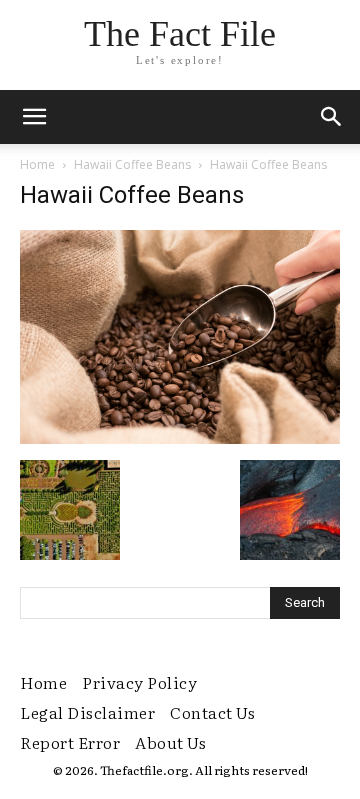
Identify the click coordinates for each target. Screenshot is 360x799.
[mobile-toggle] (34, 117)
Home (37, 164)
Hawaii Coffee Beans (132, 164)
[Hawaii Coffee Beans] (180, 439)
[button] (332, 117)
